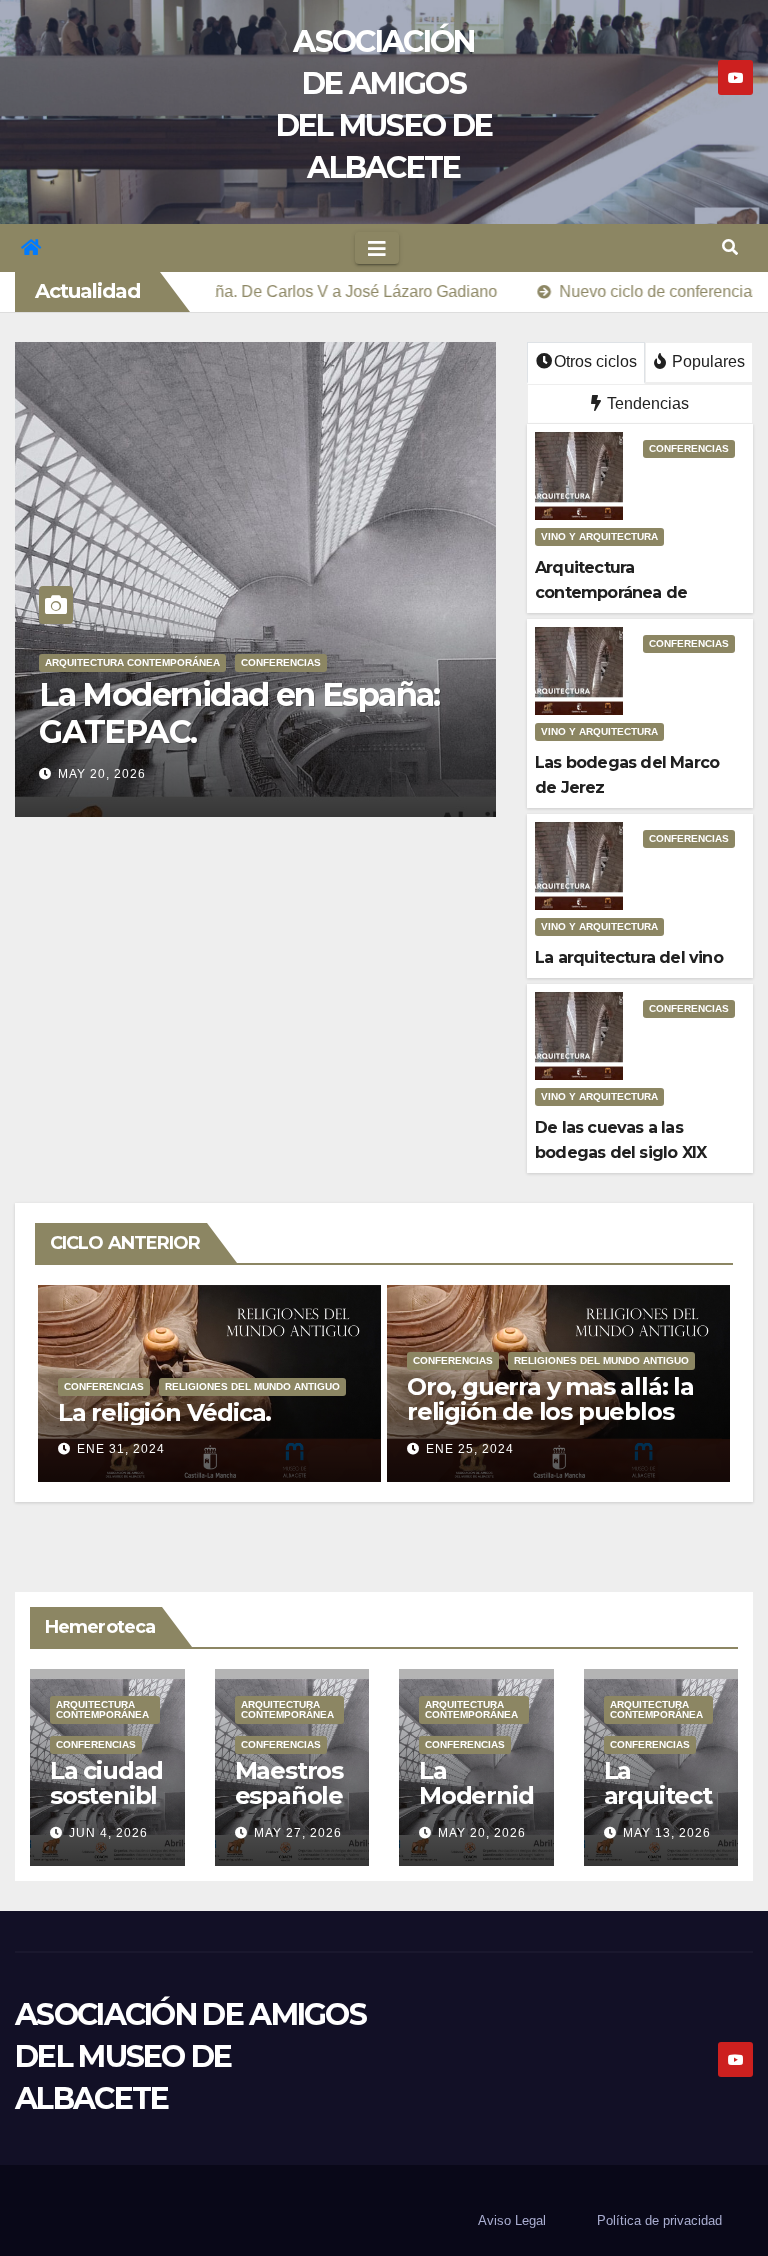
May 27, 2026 (298, 1833)
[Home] (31, 248)
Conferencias (281, 662)
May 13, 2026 (667, 1833)
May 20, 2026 (102, 774)
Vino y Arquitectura (599, 536)
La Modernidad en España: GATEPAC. (239, 713)
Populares (706, 361)
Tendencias (646, 403)
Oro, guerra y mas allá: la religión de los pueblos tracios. (201, 1411)
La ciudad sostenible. (106, 1795)
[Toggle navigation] (377, 248)
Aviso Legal (512, 2220)
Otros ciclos (595, 361)
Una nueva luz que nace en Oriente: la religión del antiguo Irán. (555, 1411)
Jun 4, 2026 (108, 1833)
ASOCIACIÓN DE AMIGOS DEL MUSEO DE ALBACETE (190, 2056)
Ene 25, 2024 (121, 1449)
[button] (730, 247)
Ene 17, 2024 (470, 1449)
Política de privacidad (659, 2220)
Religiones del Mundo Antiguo (252, 1360)
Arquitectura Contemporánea (132, 662)
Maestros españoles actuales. (289, 1808)
